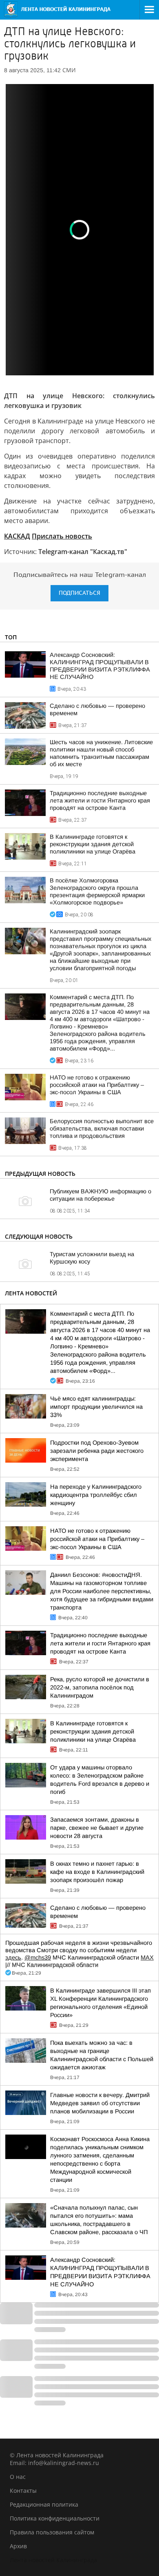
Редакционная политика (44, 2504)
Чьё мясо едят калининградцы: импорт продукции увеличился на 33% (96, 1407)
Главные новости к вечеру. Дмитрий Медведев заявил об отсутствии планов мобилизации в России (100, 2103)
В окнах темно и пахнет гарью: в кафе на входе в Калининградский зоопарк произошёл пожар (97, 1872)
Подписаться (79, 593)
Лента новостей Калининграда (53, 2560)
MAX (147, 1957)
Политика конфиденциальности (55, 2518)
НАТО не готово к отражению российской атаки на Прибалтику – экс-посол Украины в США (97, 1085)
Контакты (23, 2491)
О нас (18, 2477)
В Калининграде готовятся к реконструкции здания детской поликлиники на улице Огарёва (93, 844)
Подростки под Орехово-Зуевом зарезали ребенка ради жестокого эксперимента (97, 1451)
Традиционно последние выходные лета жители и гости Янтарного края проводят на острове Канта (100, 800)
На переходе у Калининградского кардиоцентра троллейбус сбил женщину (96, 1495)
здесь (13, 1957)
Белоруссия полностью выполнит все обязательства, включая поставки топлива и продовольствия (102, 1128)
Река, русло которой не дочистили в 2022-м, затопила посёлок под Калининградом (100, 1687)
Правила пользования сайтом (52, 2532)
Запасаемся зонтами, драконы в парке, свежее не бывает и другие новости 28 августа (97, 1828)
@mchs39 (38, 1957)
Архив (18, 2546)
